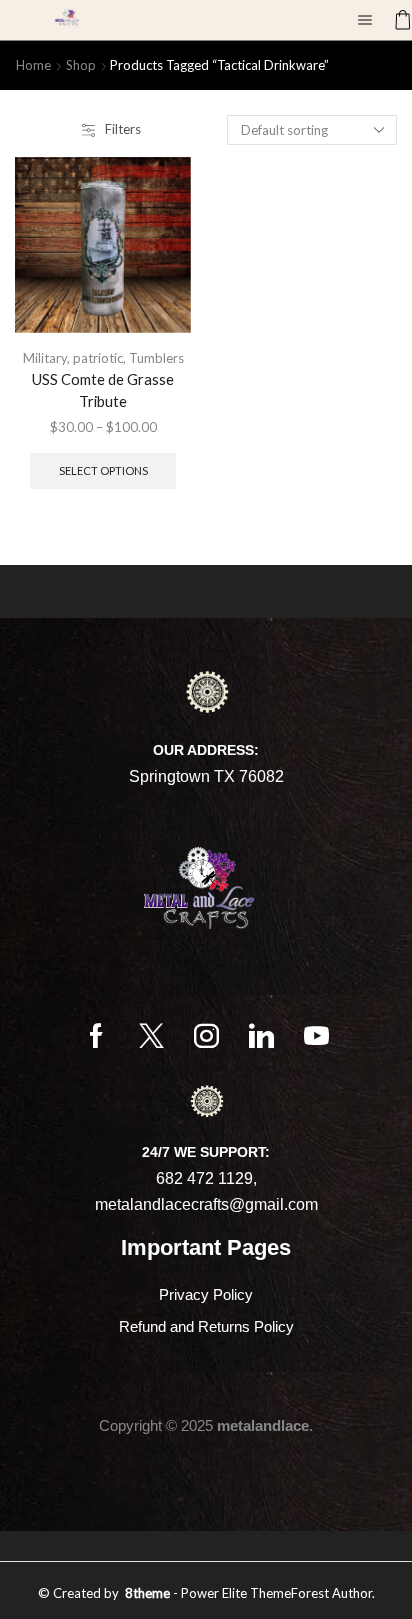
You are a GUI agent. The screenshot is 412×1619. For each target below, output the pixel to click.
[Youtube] (316, 1035)
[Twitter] (151, 1035)
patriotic (98, 358)
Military (45, 358)
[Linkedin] (261, 1035)
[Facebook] (96, 1035)
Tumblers (156, 358)
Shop (81, 65)
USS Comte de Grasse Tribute (103, 390)
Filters (123, 129)
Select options (103, 470)
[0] (395, 20)
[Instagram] (206, 1035)
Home (33, 65)
